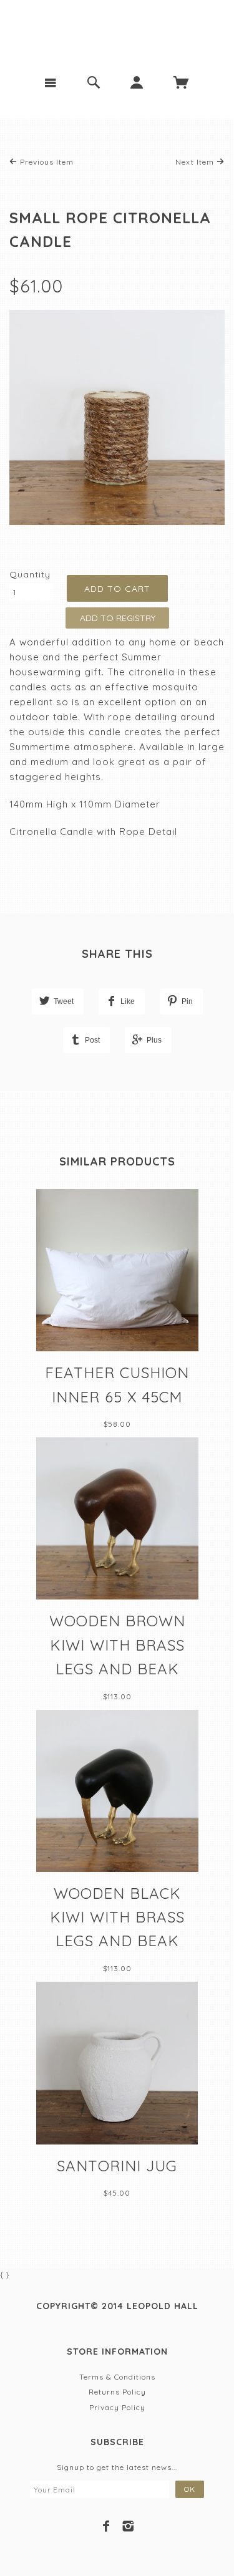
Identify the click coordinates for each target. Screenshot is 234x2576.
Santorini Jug (117, 2166)
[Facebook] (106, 2526)
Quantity (30, 574)
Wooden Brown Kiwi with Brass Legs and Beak (117, 1645)
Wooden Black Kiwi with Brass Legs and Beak (117, 1917)
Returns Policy (117, 2392)
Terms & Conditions (117, 2377)
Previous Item (46, 162)
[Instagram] (128, 2526)
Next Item (196, 162)
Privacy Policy (117, 2407)
